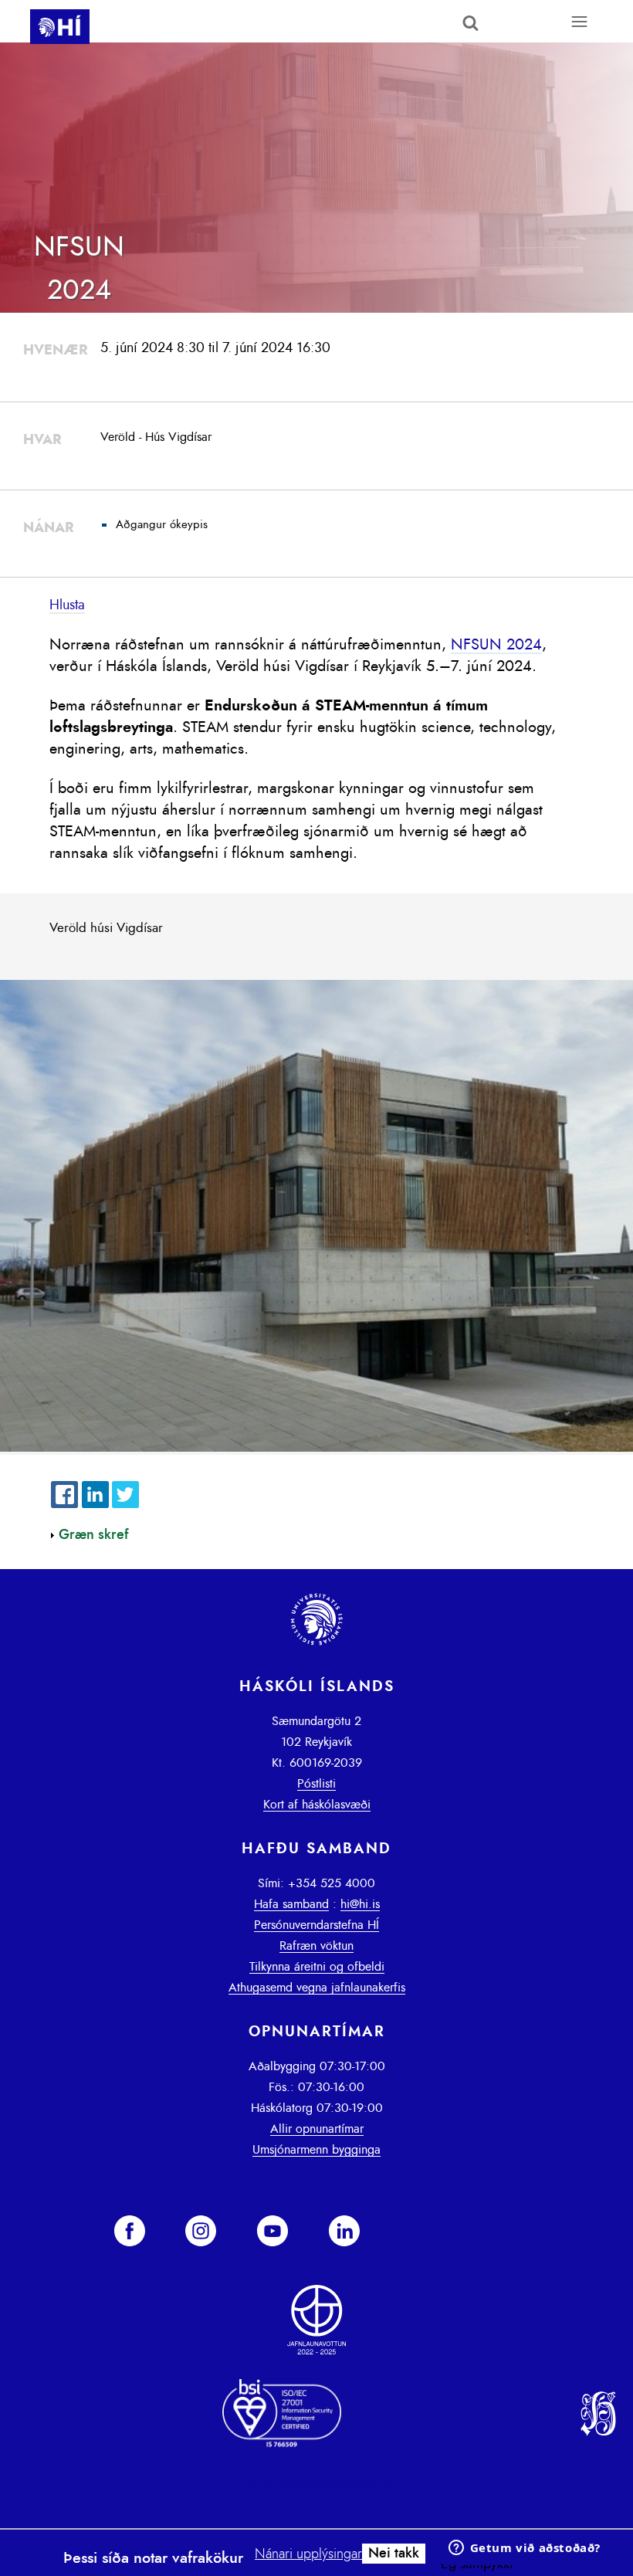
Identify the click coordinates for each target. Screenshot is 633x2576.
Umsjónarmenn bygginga (316, 2150)
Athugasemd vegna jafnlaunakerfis (317, 1988)
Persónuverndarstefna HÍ (316, 1925)
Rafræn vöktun (316, 1946)
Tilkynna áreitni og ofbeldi (317, 1967)
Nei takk (394, 2554)
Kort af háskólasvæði (317, 1805)
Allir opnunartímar (317, 2129)
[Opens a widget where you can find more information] (524, 2549)
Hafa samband (291, 1904)
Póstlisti (316, 1784)
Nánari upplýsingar (308, 2554)
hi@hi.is (360, 1904)
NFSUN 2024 (496, 645)
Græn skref (94, 1535)
